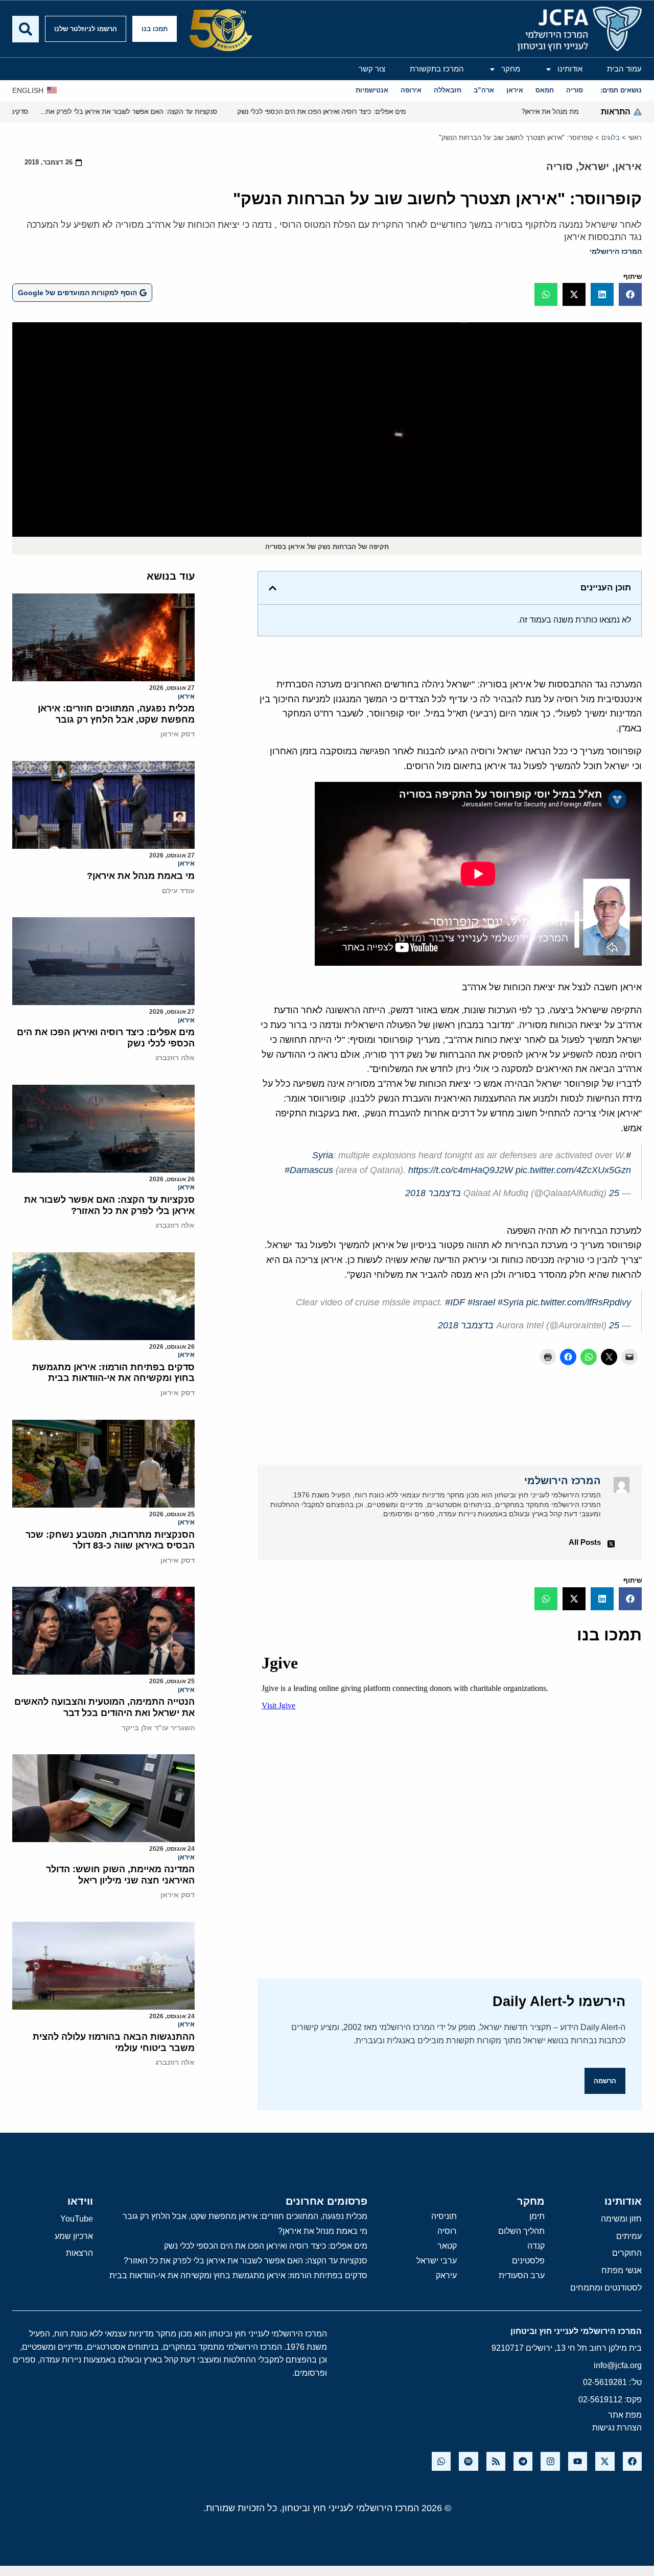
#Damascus (309, 1170)
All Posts (585, 1542)
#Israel (481, 1302)
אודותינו (570, 69)
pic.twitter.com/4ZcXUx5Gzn (573, 1170)
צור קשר (372, 69)
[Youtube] (578, 2461)
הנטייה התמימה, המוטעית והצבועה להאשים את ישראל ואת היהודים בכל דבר (104, 1707)
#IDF (455, 1302)
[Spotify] (468, 2461)
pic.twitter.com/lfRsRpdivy (579, 1302)
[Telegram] (523, 2461)
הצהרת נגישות (617, 2428)
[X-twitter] (605, 2461)
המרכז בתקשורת (437, 69)
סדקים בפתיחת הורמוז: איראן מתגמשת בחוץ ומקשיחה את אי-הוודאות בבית (113, 1373)
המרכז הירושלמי (616, 251)
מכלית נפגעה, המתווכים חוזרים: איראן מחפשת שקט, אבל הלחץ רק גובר (116, 714)
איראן (628, 166)
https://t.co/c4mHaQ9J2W (461, 1170)
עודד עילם (178, 891)
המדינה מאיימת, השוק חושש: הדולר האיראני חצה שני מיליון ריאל (120, 1875)
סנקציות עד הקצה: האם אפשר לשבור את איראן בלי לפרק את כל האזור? (109, 1205)
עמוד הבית (624, 69)
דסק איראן (178, 734)
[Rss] (496, 2461)
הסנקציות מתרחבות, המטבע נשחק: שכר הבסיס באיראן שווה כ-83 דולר (110, 1540)
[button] (630, 294)
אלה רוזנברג (175, 1058)
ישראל (594, 166)
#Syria (511, 1302)
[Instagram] (550, 2461)
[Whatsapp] (441, 2461)
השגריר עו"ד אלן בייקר (158, 1728)
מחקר (511, 69)
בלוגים (611, 138)
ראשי (635, 138)
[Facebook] (632, 2461)
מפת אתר (625, 2415)
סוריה (559, 166)
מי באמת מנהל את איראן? (141, 876)
